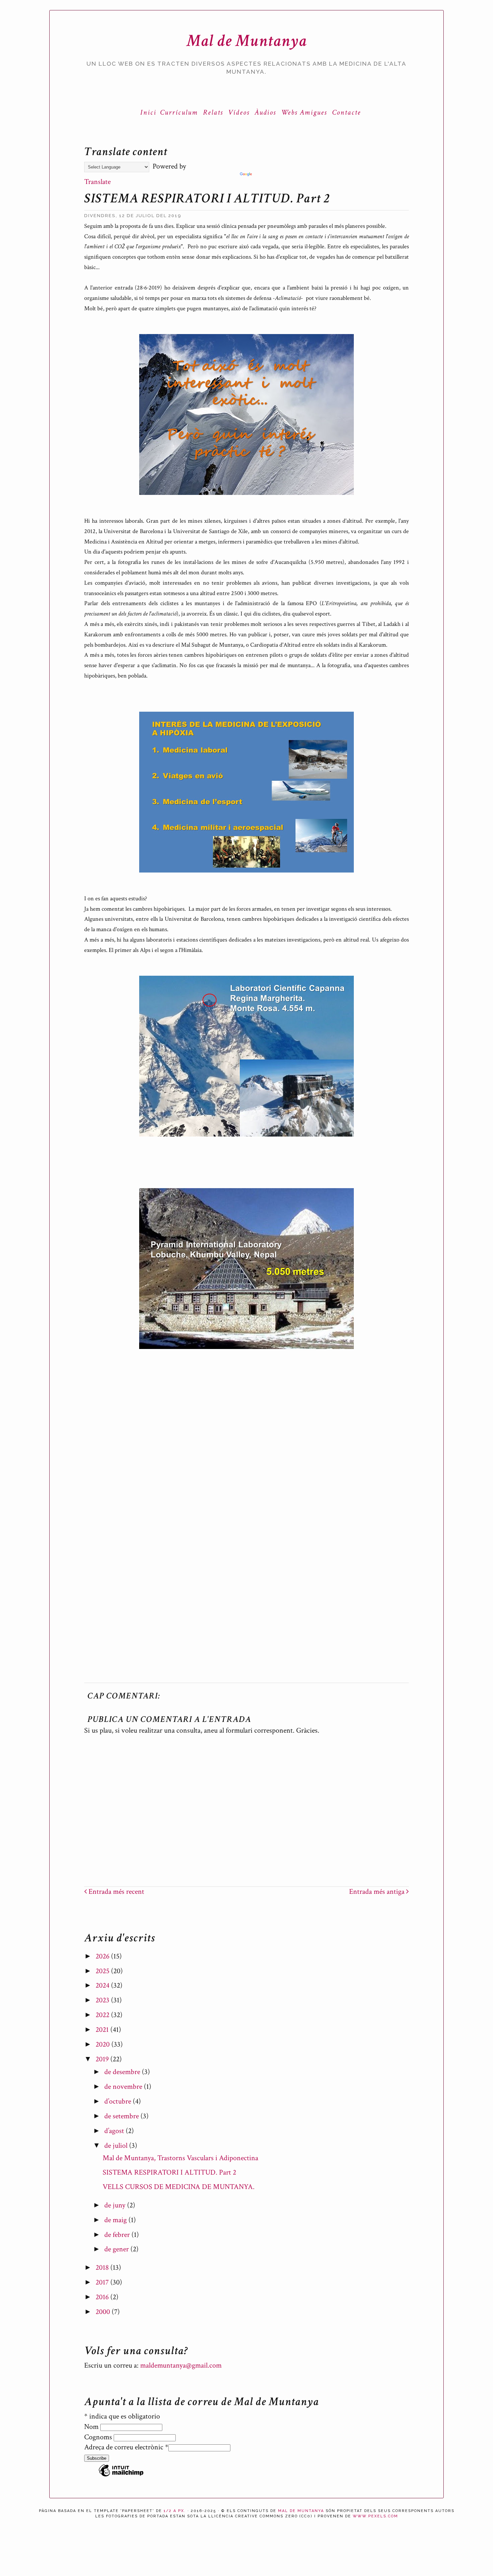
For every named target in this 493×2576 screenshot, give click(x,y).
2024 (103, 1985)
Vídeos (239, 112)
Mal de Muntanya (247, 41)
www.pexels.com (375, 2516)
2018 (103, 2268)
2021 (103, 2030)
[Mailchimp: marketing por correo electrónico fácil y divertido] (121, 2476)
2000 (104, 2312)
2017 (103, 2282)
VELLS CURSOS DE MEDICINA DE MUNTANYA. (179, 2187)
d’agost (115, 2131)
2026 (103, 1956)
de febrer (118, 2235)
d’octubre (119, 2101)
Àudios (265, 112)
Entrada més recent (116, 1892)
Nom (92, 2427)
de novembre (124, 2087)
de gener (117, 2249)
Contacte (346, 112)
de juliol (117, 2146)
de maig (116, 2220)
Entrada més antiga (378, 1892)
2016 (103, 2297)
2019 (103, 2059)
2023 (103, 2000)
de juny (116, 2205)
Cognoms (99, 2437)
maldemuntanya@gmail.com (181, 2365)
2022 (103, 2015)
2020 (103, 2044)
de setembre (122, 2116)
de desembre (123, 2072)
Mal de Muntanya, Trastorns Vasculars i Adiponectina (180, 2158)
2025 (103, 1971)
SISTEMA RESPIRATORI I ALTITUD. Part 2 (169, 2172)
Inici (148, 112)
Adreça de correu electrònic (126, 2447)
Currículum (179, 112)
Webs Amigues (304, 112)
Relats (213, 112)
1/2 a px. (175, 2511)
